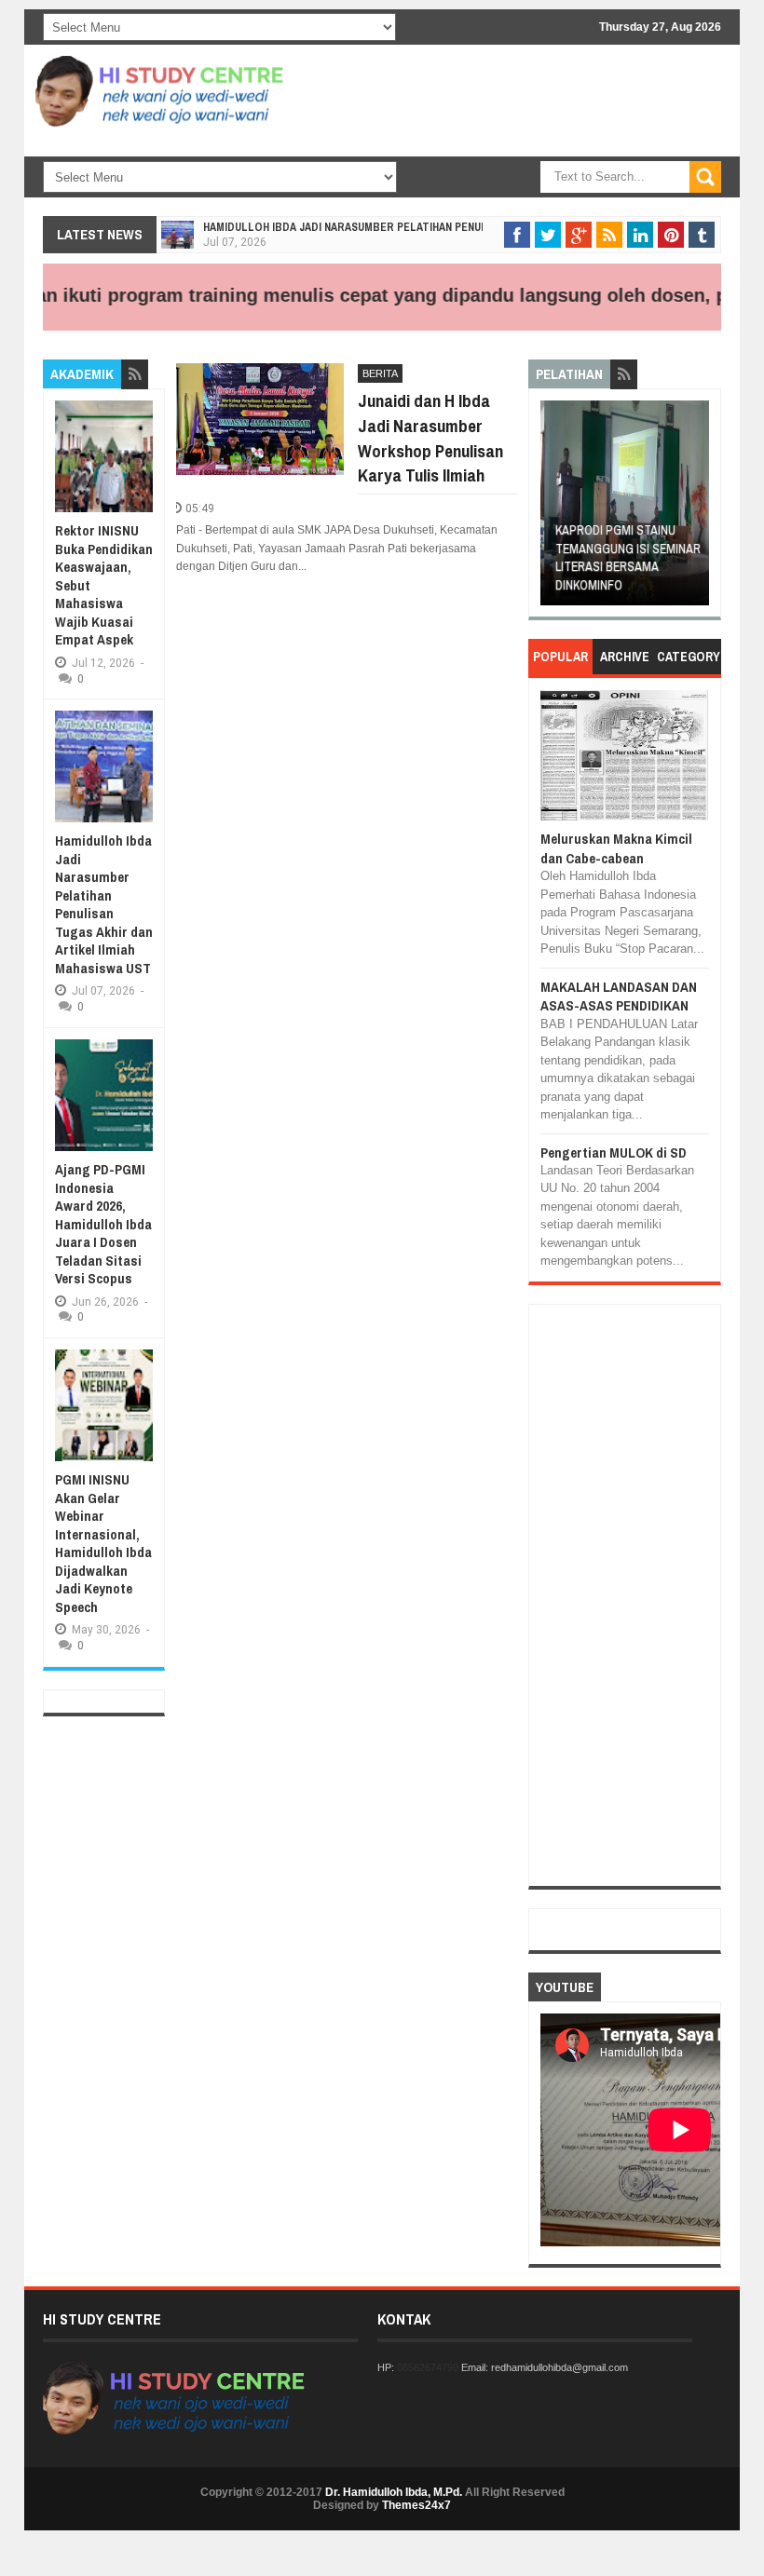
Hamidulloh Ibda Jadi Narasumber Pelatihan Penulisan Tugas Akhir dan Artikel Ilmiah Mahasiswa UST (104, 904)
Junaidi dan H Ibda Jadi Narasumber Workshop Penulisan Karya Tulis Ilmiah (430, 438)
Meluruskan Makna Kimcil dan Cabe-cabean (616, 848)
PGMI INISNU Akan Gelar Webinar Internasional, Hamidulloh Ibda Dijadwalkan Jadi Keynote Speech (103, 1543)
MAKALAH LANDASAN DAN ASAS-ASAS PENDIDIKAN (619, 996)
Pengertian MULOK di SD (614, 1152)
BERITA (380, 373)
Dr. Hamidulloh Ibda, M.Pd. (394, 2492)
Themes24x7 (416, 2505)
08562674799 (428, 2367)
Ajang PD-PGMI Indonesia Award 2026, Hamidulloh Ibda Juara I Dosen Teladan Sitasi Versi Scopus (103, 1224)
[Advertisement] (499, 205)
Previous (554, 509)
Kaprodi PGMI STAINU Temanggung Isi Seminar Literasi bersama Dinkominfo (624, 557)
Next (696, 509)
